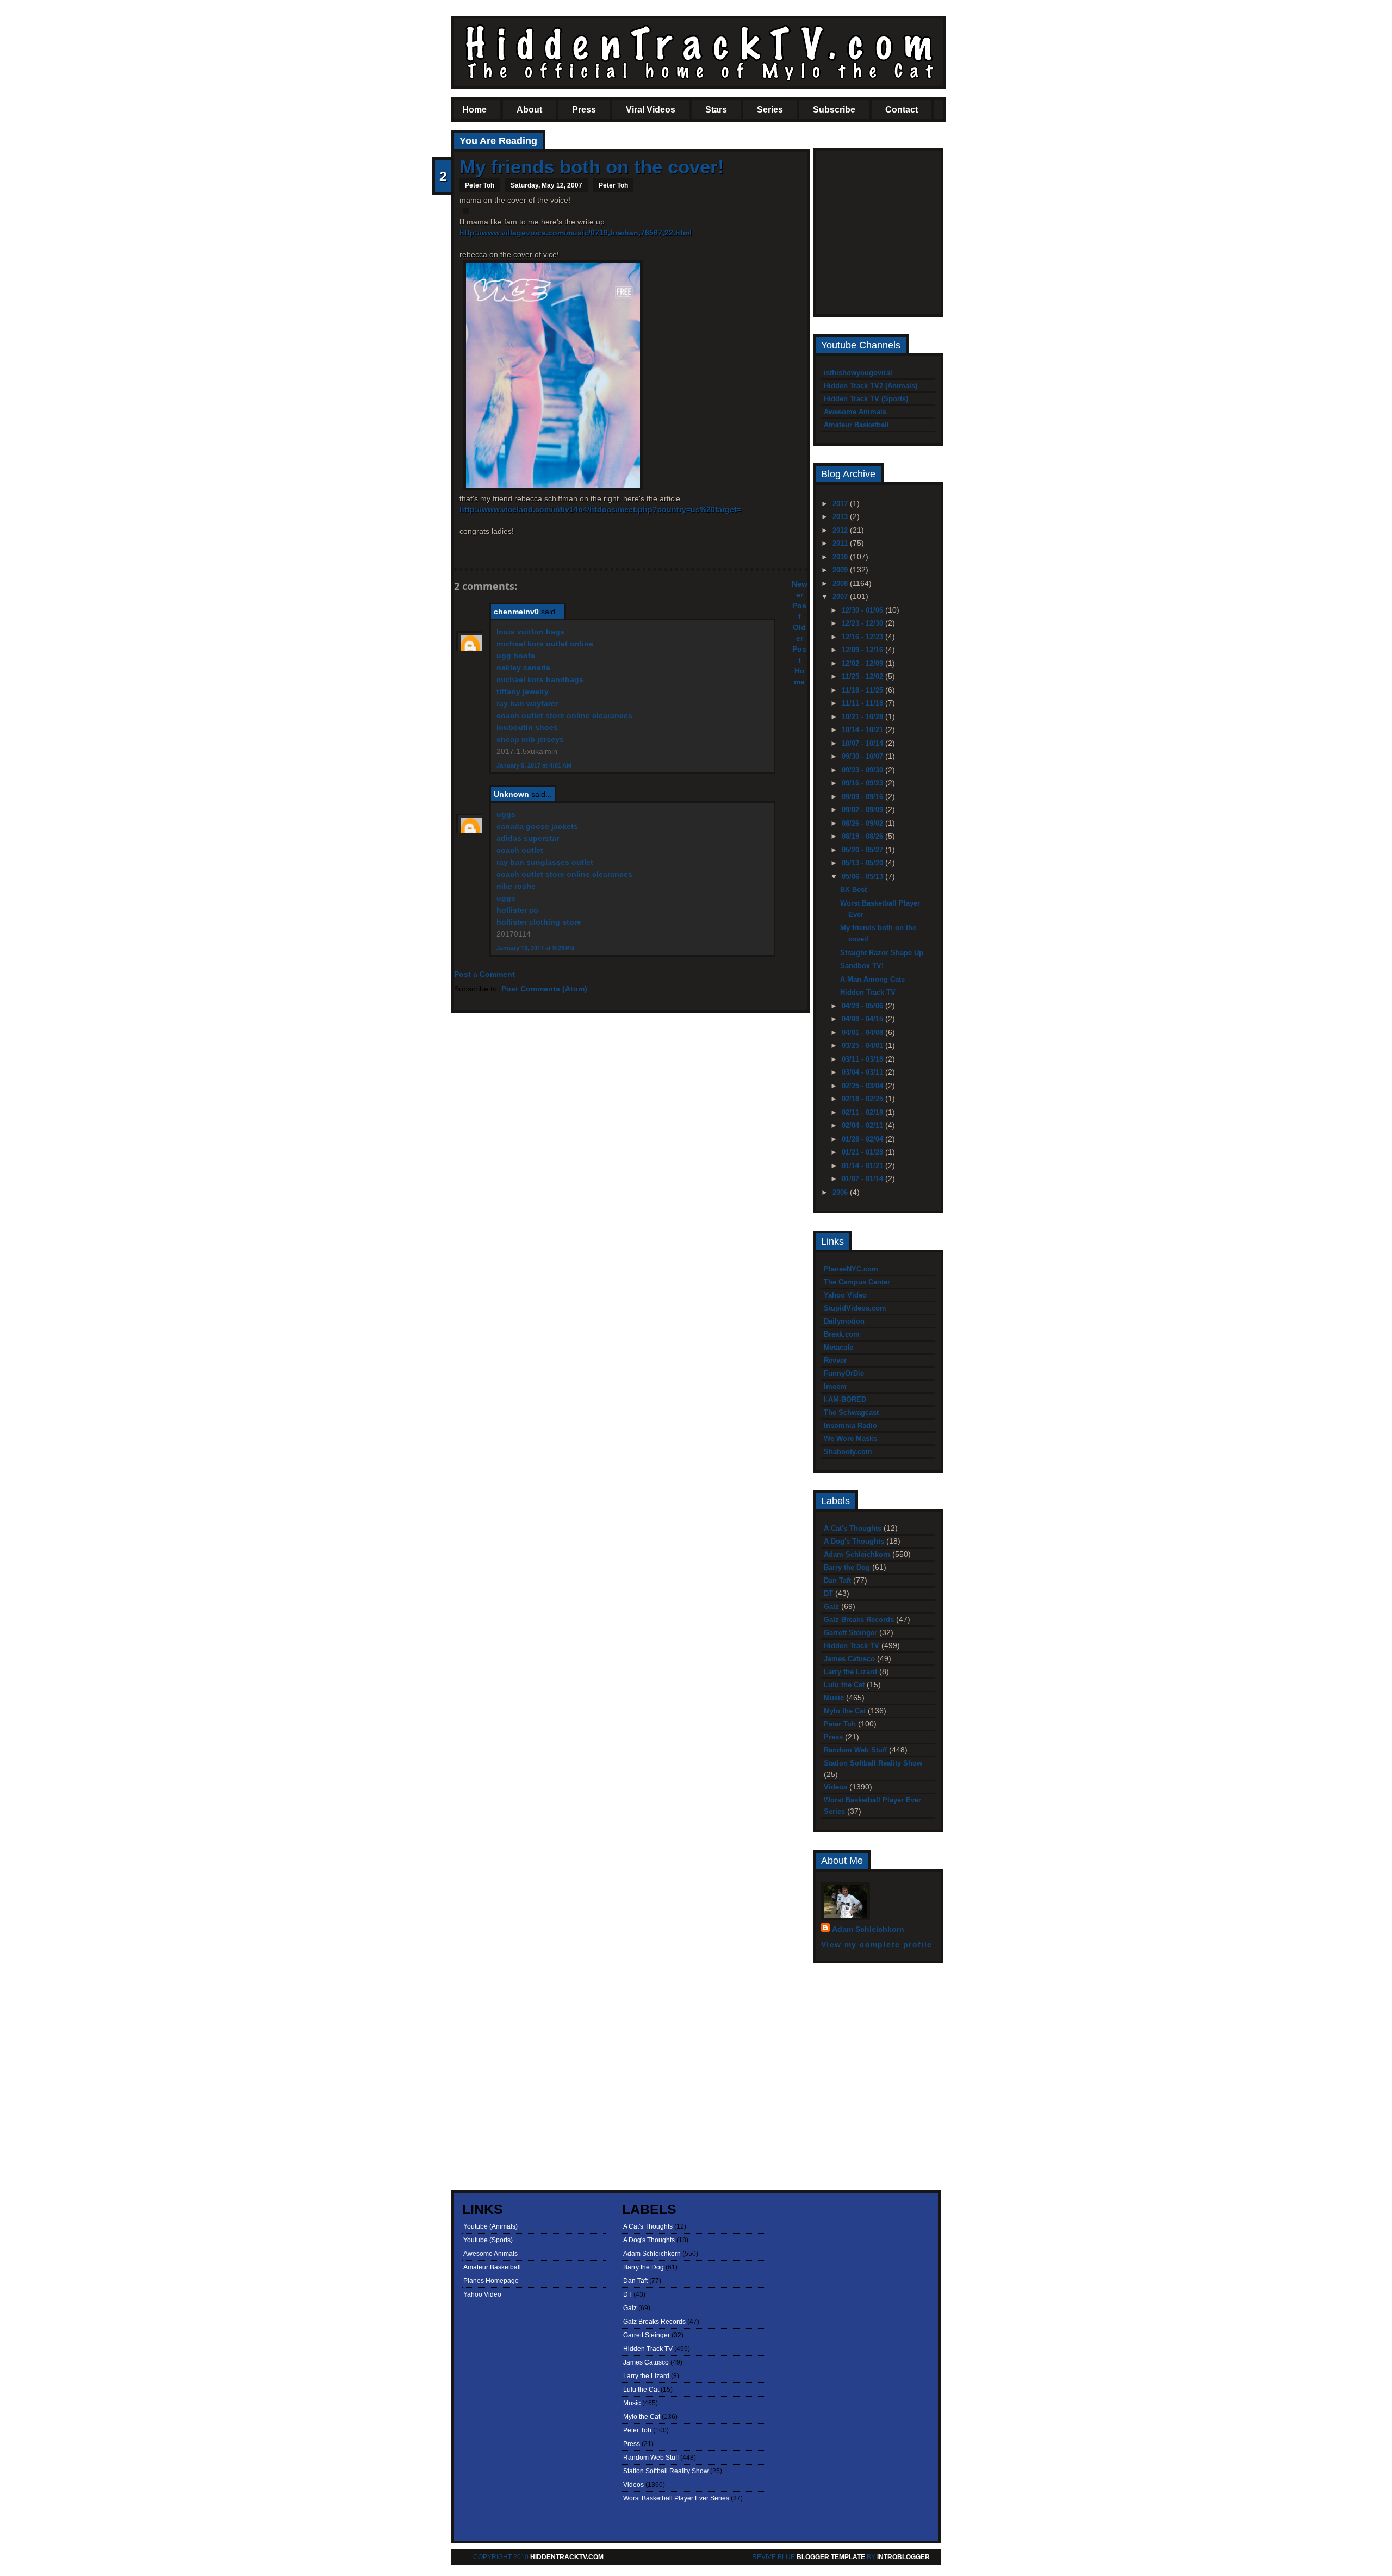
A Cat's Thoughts (853, 1528)
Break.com (842, 1334)
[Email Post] (461, 550)
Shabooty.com (848, 1452)
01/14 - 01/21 (863, 1166)
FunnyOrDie (844, 1373)
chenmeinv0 (516, 612)
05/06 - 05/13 (863, 877)
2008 (841, 584)
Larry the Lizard (850, 1672)
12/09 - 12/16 (863, 650)
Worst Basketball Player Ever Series (676, 2498)
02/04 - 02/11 (863, 1125)
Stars (716, 110)
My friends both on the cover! (592, 167)
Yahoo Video (845, 1295)
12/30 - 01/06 (863, 610)
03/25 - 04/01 (863, 1046)
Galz (831, 1607)
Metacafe (838, 1347)
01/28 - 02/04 (863, 1139)
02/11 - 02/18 (863, 1112)
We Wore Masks (850, 1439)
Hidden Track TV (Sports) (866, 399)
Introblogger (903, 2557)
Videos (835, 1787)
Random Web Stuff (855, 1750)
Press (584, 110)
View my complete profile (877, 1944)
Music (834, 1698)
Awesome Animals (855, 412)
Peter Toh (613, 185)
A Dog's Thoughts (854, 1541)
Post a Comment (484, 974)
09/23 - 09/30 (863, 770)
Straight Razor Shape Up (882, 953)
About (529, 110)
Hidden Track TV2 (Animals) (871, 386)
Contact (902, 110)
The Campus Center (857, 1282)
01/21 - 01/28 (863, 1152)
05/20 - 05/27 (863, 850)
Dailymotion (844, 1321)
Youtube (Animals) (490, 2226)
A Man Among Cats (872, 979)
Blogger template (831, 2557)
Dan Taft (837, 1580)
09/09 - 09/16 (863, 797)
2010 (841, 557)
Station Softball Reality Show (873, 1763)
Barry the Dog (847, 1567)
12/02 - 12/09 (863, 663)
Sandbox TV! (862, 966)
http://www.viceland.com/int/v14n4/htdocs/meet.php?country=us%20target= (600, 509)
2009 (841, 570)
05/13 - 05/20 (863, 863)
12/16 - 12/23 (863, 637)
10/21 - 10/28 (863, 717)
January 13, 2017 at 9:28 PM (535, 948)
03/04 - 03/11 (863, 1072)
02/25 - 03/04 (863, 1086)
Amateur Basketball (856, 425)
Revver (835, 1360)
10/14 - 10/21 (863, 730)
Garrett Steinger (850, 1633)
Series (770, 110)
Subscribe (834, 110)
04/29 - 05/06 (863, 1006)
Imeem (835, 1386)
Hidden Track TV (868, 992)
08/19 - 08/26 (863, 836)
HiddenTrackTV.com (567, 2557)
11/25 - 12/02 (863, 676)
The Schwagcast (851, 1412)
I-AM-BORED (845, 1399)
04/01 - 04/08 (863, 1033)
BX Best (853, 890)
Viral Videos (651, 110)
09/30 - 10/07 (863, 756)
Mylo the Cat (845, 1711)
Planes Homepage (491, 2281)
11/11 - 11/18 (863, 703)
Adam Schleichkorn (857, 1554)
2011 (841, 543)
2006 (841, 1192)
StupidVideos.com (855, 1308)
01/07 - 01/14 (863, 1179)
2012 (841, 530)
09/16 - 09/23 (863, 783)
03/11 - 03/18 (863, 1059)
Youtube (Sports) (488, 2240)
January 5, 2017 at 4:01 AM (534, 765)
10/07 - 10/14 (863, 743)
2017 (841, 504)
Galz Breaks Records (859, 1620)
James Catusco (849, 1659)
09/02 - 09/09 (863, 810)
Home (474, 110)
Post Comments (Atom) (544, 989)
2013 (841, 517)
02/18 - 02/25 (863, 1099)
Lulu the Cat (844, 1685)
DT (828, 1593)
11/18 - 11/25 (863, 690)
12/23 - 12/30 (863, 623)
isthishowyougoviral (858, 373)
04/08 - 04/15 (863, 1019)
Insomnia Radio (850, 1426)
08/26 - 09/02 (863, 823)
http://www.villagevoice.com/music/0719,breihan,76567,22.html (576, 233)
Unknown (511, 794)
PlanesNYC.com (851, 1269)
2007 (841, 597)
